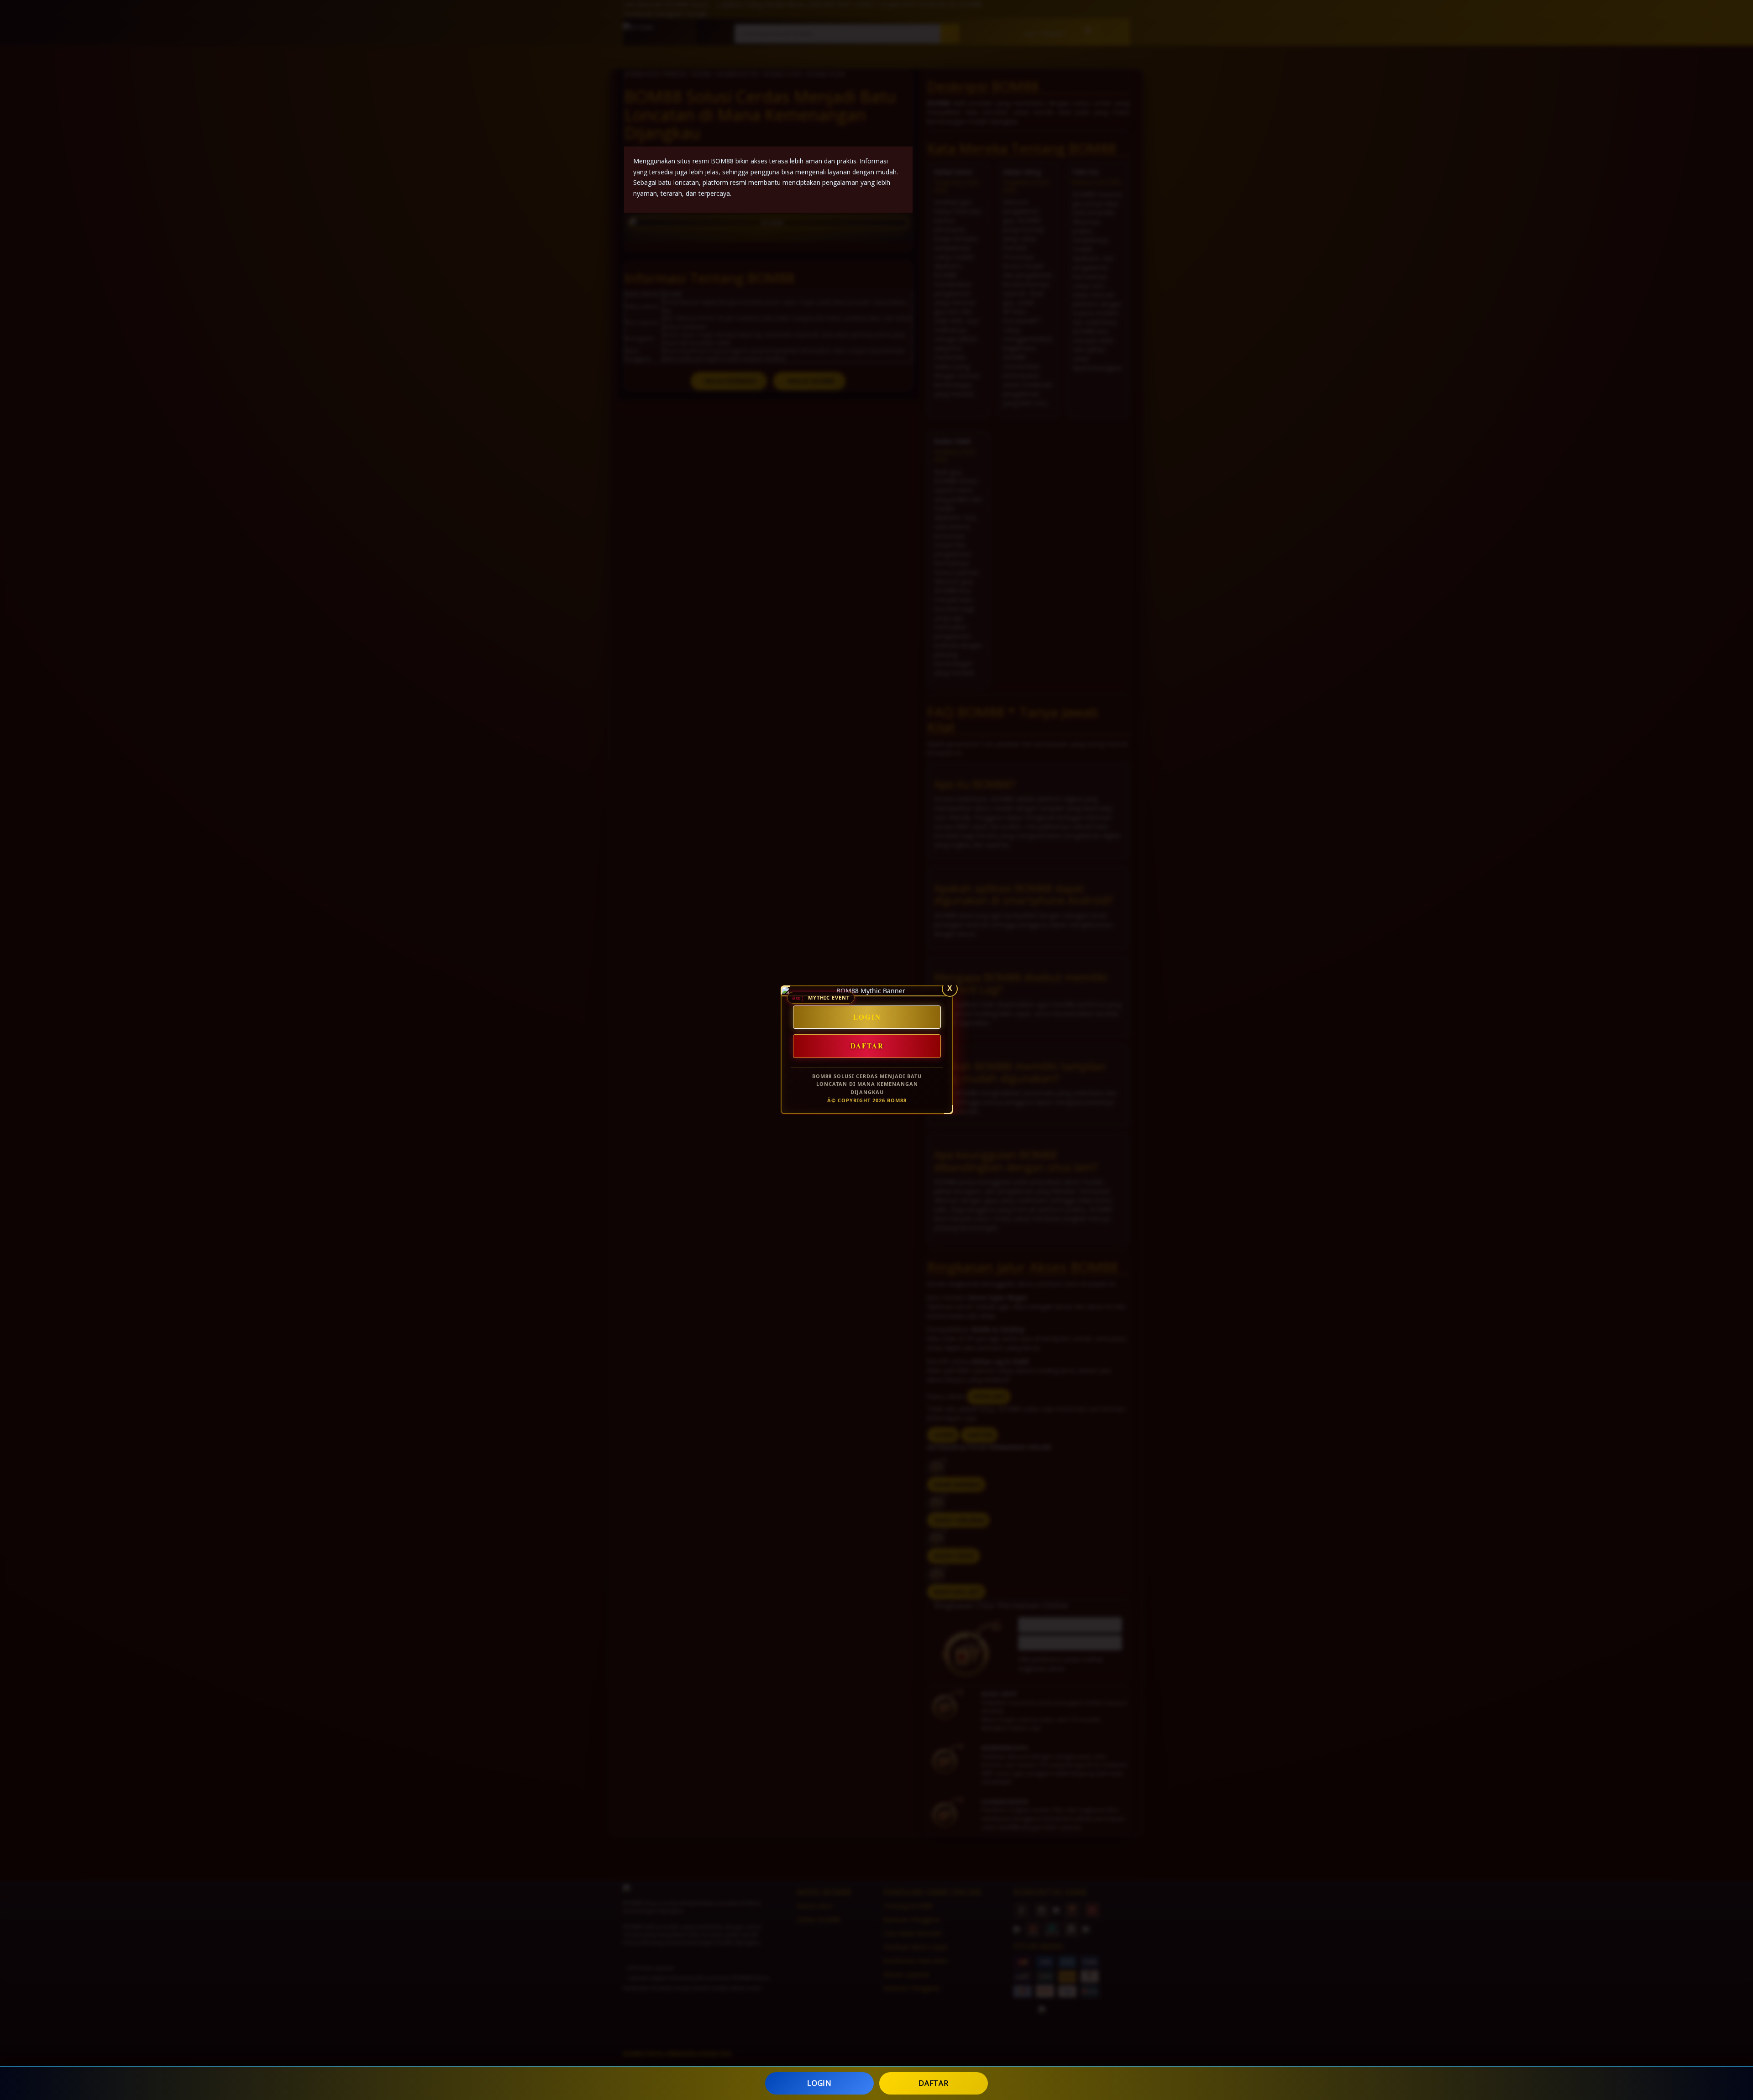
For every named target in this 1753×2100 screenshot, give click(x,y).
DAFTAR (933, 2083)
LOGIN (819, 2083)
